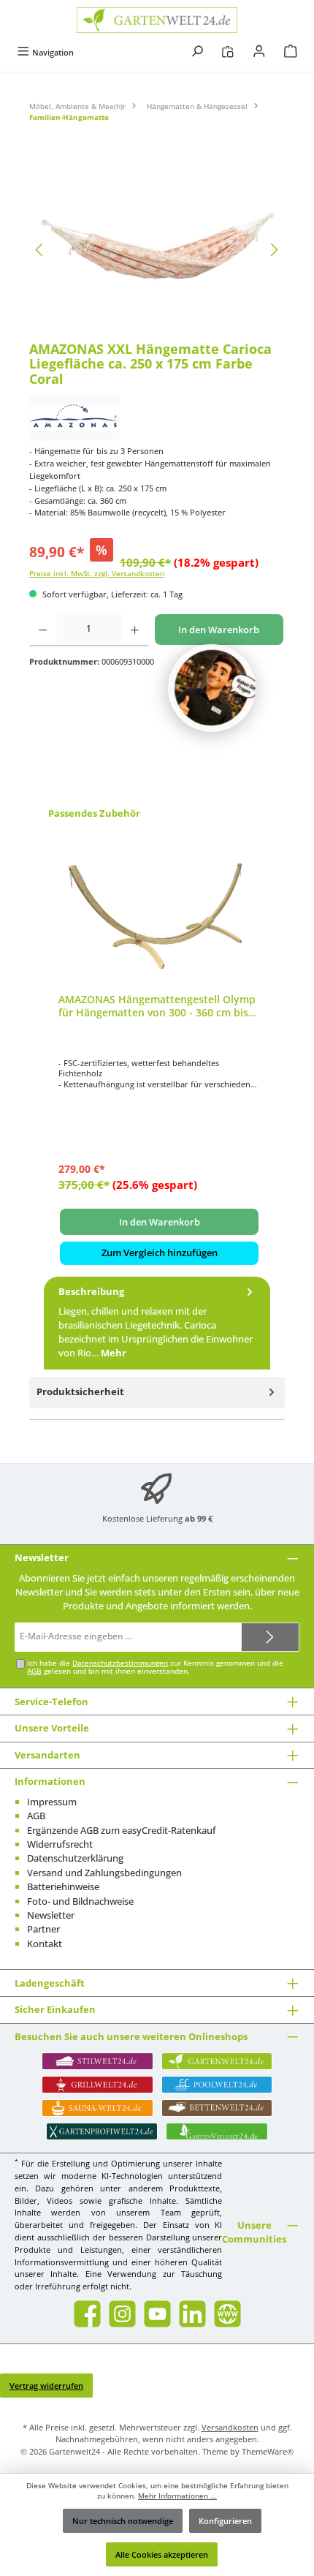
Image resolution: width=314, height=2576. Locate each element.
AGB (34, 1671)
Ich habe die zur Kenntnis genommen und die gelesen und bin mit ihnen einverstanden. (155, 1667)
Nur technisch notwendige (123, 2521)
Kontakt (45, 1944)
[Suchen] (197, 52)
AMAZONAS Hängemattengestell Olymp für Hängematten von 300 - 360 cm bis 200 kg (157, 1006)
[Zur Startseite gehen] (157, 20)
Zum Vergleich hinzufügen (160, 1253)
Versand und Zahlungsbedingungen (104, 1873)
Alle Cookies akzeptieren (162, 2554)
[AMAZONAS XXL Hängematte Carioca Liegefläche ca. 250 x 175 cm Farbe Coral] (157, 250)
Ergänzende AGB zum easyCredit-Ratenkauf (122, 1830)
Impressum (52, 1802)
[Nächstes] (274, 250)
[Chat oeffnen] (212, 688)
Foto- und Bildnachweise (80, 1901)
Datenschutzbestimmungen (120, 1663)
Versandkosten (230, 2427)
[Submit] (270, 1637)
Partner (43, 1929)
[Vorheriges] (40, 250)
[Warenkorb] (291, 52)
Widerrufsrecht (60, 1844)
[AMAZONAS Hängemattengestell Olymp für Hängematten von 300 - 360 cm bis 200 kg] (159, 909)
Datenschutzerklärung (75, 1858)
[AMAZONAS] (157, 418)
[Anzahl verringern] (43, 630)
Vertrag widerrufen (46, 2386)
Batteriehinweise (63, 1886)
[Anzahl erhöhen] (135, 630)
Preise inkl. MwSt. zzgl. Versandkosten (97, 574)
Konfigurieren (225, 2521)
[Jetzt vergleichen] (227, 52)
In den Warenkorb (219, 630)
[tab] (157, 1323)
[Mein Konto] (259, 52)
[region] (157, 250)
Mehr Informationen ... (177, 2496)
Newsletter (51, 1915)
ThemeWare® (268, 2451)
